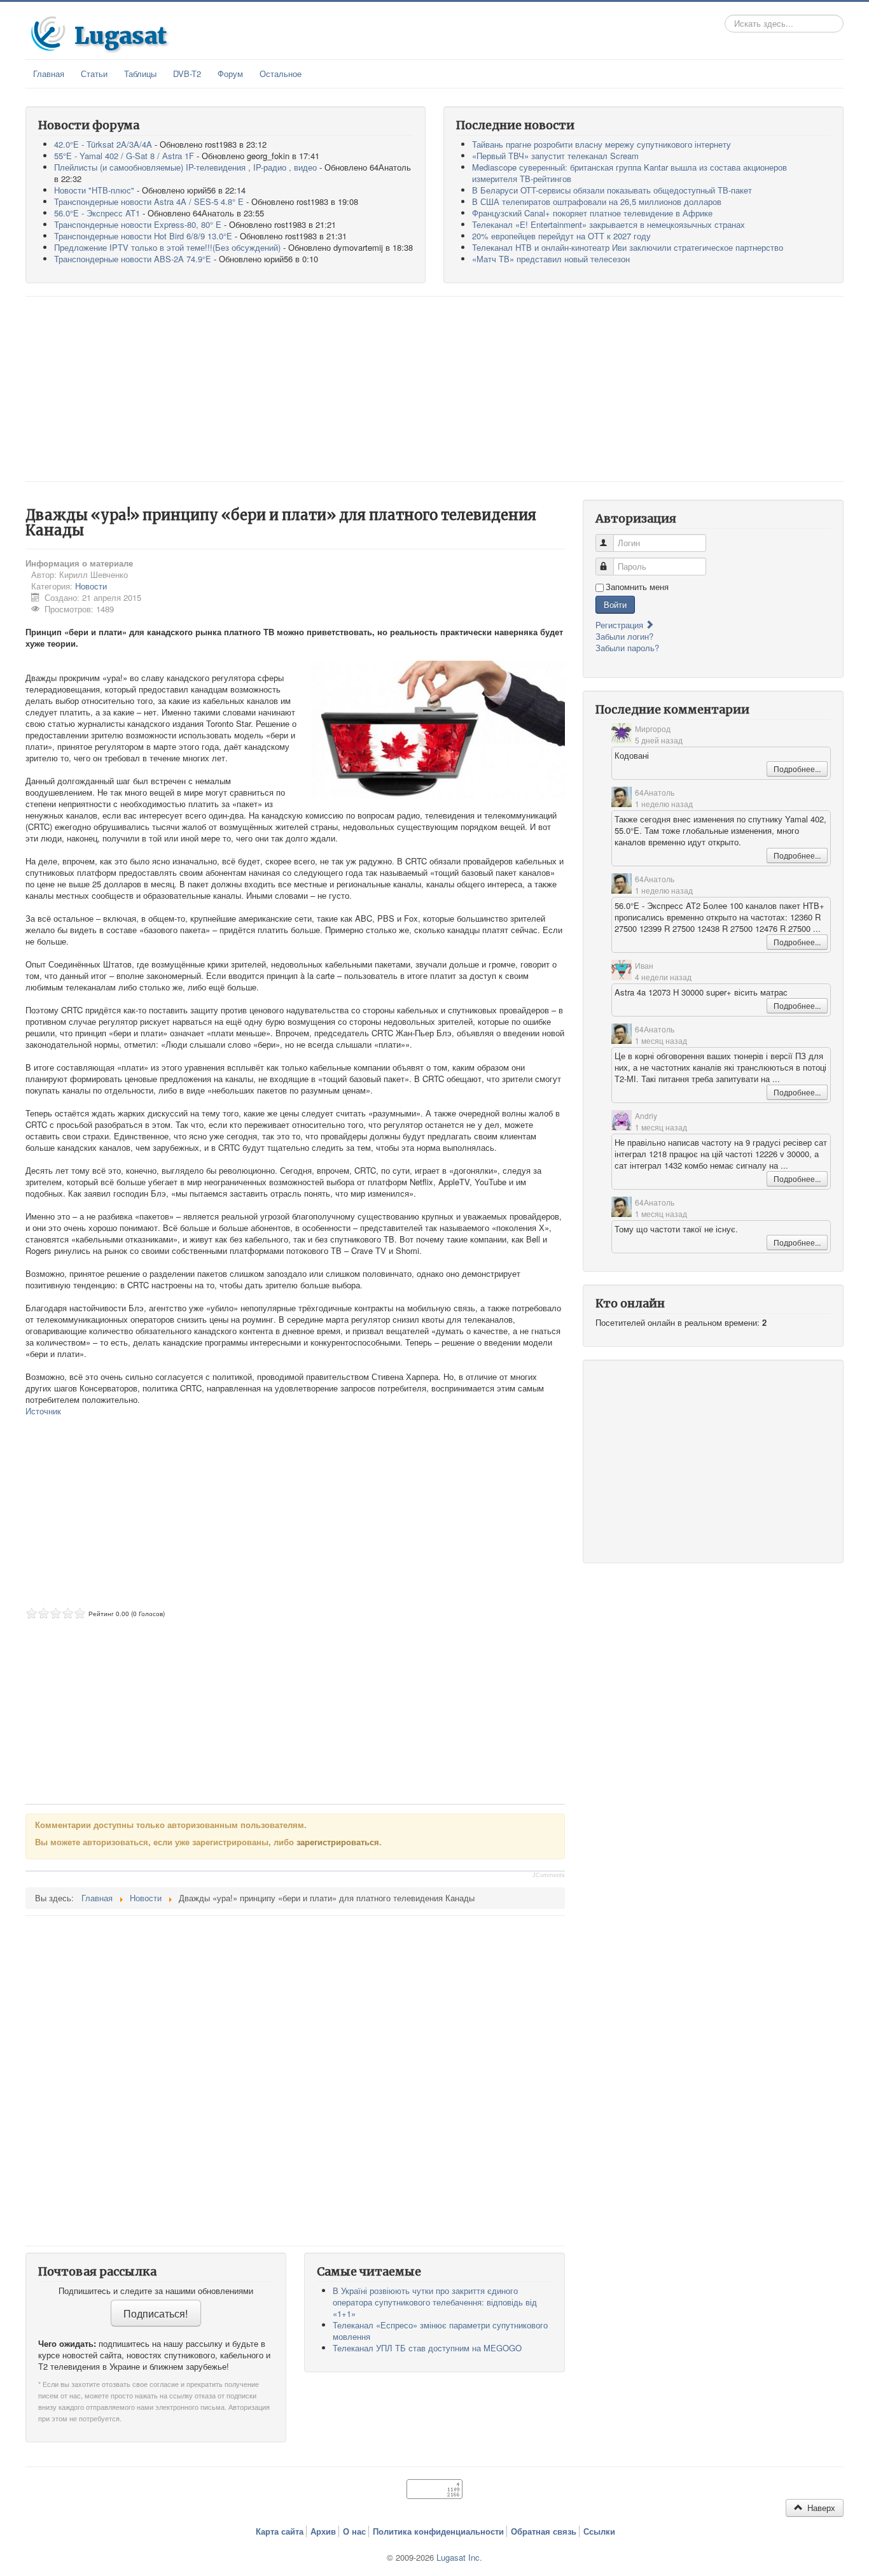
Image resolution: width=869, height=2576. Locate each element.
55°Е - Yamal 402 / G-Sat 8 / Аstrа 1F (124, 156)
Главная (49, 74)
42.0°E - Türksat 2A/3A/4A (103, 144)
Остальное (281, 74)
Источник (43, 1411)
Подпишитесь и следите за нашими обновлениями (156, 2291)
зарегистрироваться (338, 1842)
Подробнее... (797, 769)
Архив (323, 2531)
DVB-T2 (187, 74)
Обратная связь (544, 2531)
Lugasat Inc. (459, 2557)
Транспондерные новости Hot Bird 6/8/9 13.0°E (143, 236)
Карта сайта (280, 2531)
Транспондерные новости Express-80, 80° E (138, 224)
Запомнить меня (637, 587)
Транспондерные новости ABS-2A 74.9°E (133, 259)
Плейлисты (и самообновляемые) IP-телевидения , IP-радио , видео (185, 167)
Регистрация (621, 625)
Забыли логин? (624, 636)
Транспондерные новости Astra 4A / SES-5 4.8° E (149, 201)
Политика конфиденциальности (438, 2531)
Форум (230, 74)
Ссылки (599, 2531)
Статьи (94, 74)
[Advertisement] (434, 389)
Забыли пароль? (627, 648)
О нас (354, 2531)
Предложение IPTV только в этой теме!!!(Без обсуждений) (167, 247)
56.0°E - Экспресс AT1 (97, 213)
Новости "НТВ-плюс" (94, 190)
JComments (549, 1875)
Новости (91, 586)
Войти (615, 604)
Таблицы (140, 74)
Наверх (820, 2508)
